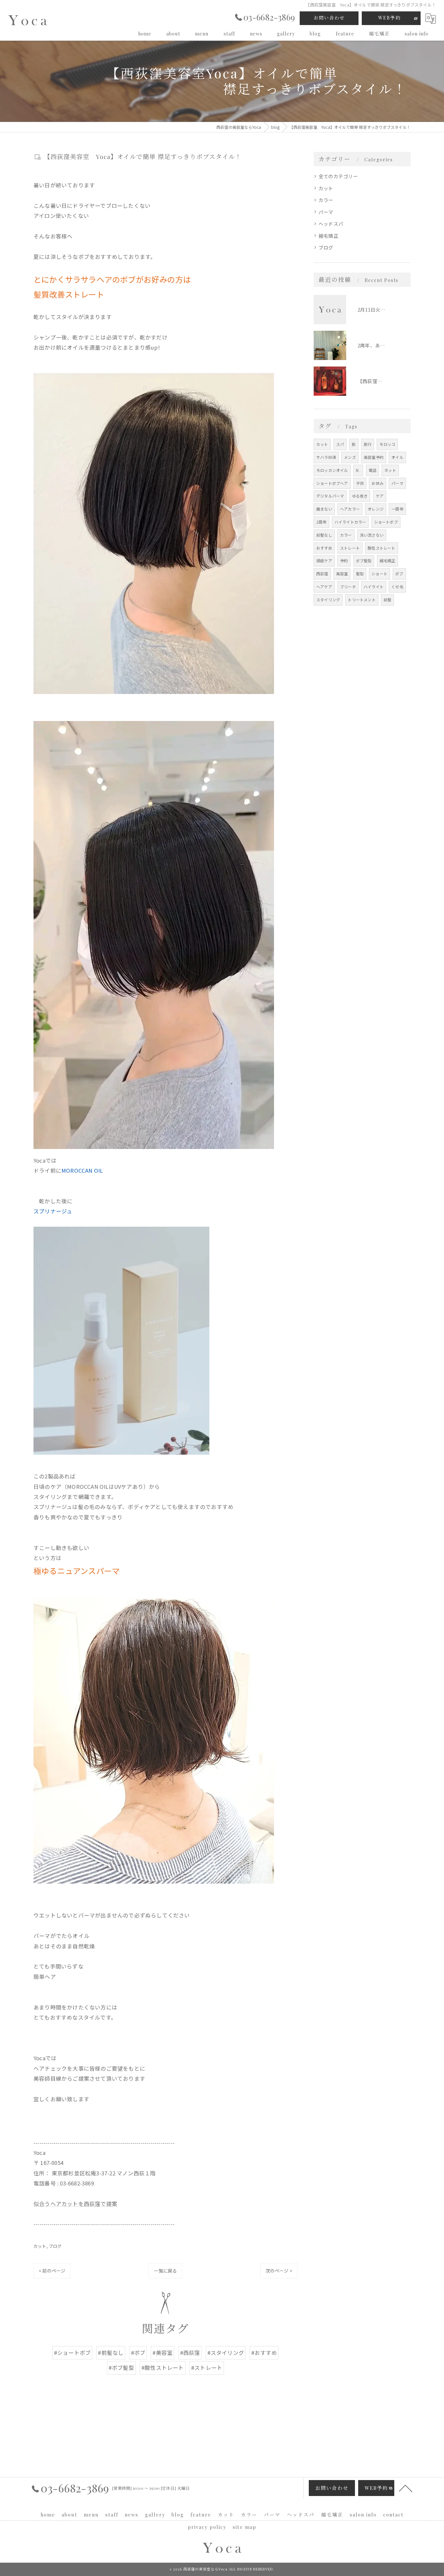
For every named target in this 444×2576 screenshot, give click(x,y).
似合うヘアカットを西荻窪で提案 (75, 2204)
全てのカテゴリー (338, 176)
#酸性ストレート (163, 2368)
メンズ (350, 457)
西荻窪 (322, 574)
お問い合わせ (329, 18)
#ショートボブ (72, 2353)
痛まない (324, 509)
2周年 (321, 522)
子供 (360, 483)
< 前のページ (52, 2271)
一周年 (397, 509)
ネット (390, 470)
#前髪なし (111, 2353)
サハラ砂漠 (326, 457)
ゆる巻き (360, 496)
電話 (372, 470)
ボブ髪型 (364, 561)
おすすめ (324, 548)
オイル (397, 457)
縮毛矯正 (328, 236)
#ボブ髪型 (121, 2368)
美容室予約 (374, 457)
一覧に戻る (165, 2271)
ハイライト (374, 587)
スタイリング (328, 600)
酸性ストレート (381, 548)
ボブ (399, 574)
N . (358, 470)
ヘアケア (324, 587)
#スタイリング (226, 2353)
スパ (340, 444)
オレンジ (376, 509)
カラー (326, 200)
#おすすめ (264, 2353)
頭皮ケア (324, 561)
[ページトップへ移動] (406, 2488)
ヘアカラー (350, 509)
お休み (378, 483)
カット (40, 2246)
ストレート (350, 548)
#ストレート (207, 2368)
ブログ (55, 2246)
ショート (379, 574)
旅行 (368, 444)
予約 (344, 561)
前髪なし (324, 535)
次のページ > (279, 2271)
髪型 (360, 574)
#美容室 (163, 2353)
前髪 (387, 600)
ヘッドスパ (331, 224)
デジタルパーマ (330, 496)
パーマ (326, 212)
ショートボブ (386, 522)
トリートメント (362, 600)
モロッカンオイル (332, 470)
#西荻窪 (190, 2353)
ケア (380, 496)
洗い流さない (372, 535)
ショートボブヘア (332, 483)
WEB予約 (390, 18)
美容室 (342, 574)
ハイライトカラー (350, 522)
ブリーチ (348, 587)
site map (245, 2527)
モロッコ (387, 444)
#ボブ (138, 2353)
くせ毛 (397, 587)
